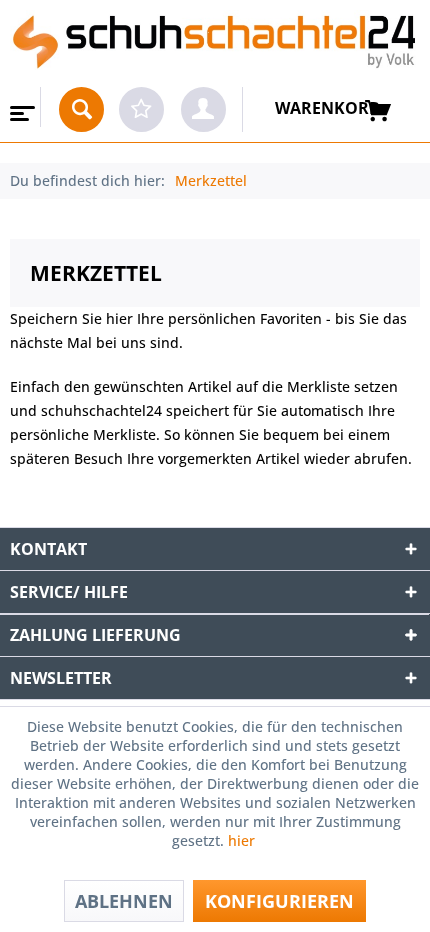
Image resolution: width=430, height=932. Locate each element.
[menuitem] (20, 107)
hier (243, 840)
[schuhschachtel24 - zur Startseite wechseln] (215, 43)
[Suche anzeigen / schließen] (81, 109)
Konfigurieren (279, 901)
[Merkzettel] (141, 109)
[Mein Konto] (203, 109)
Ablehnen (124, 901)
